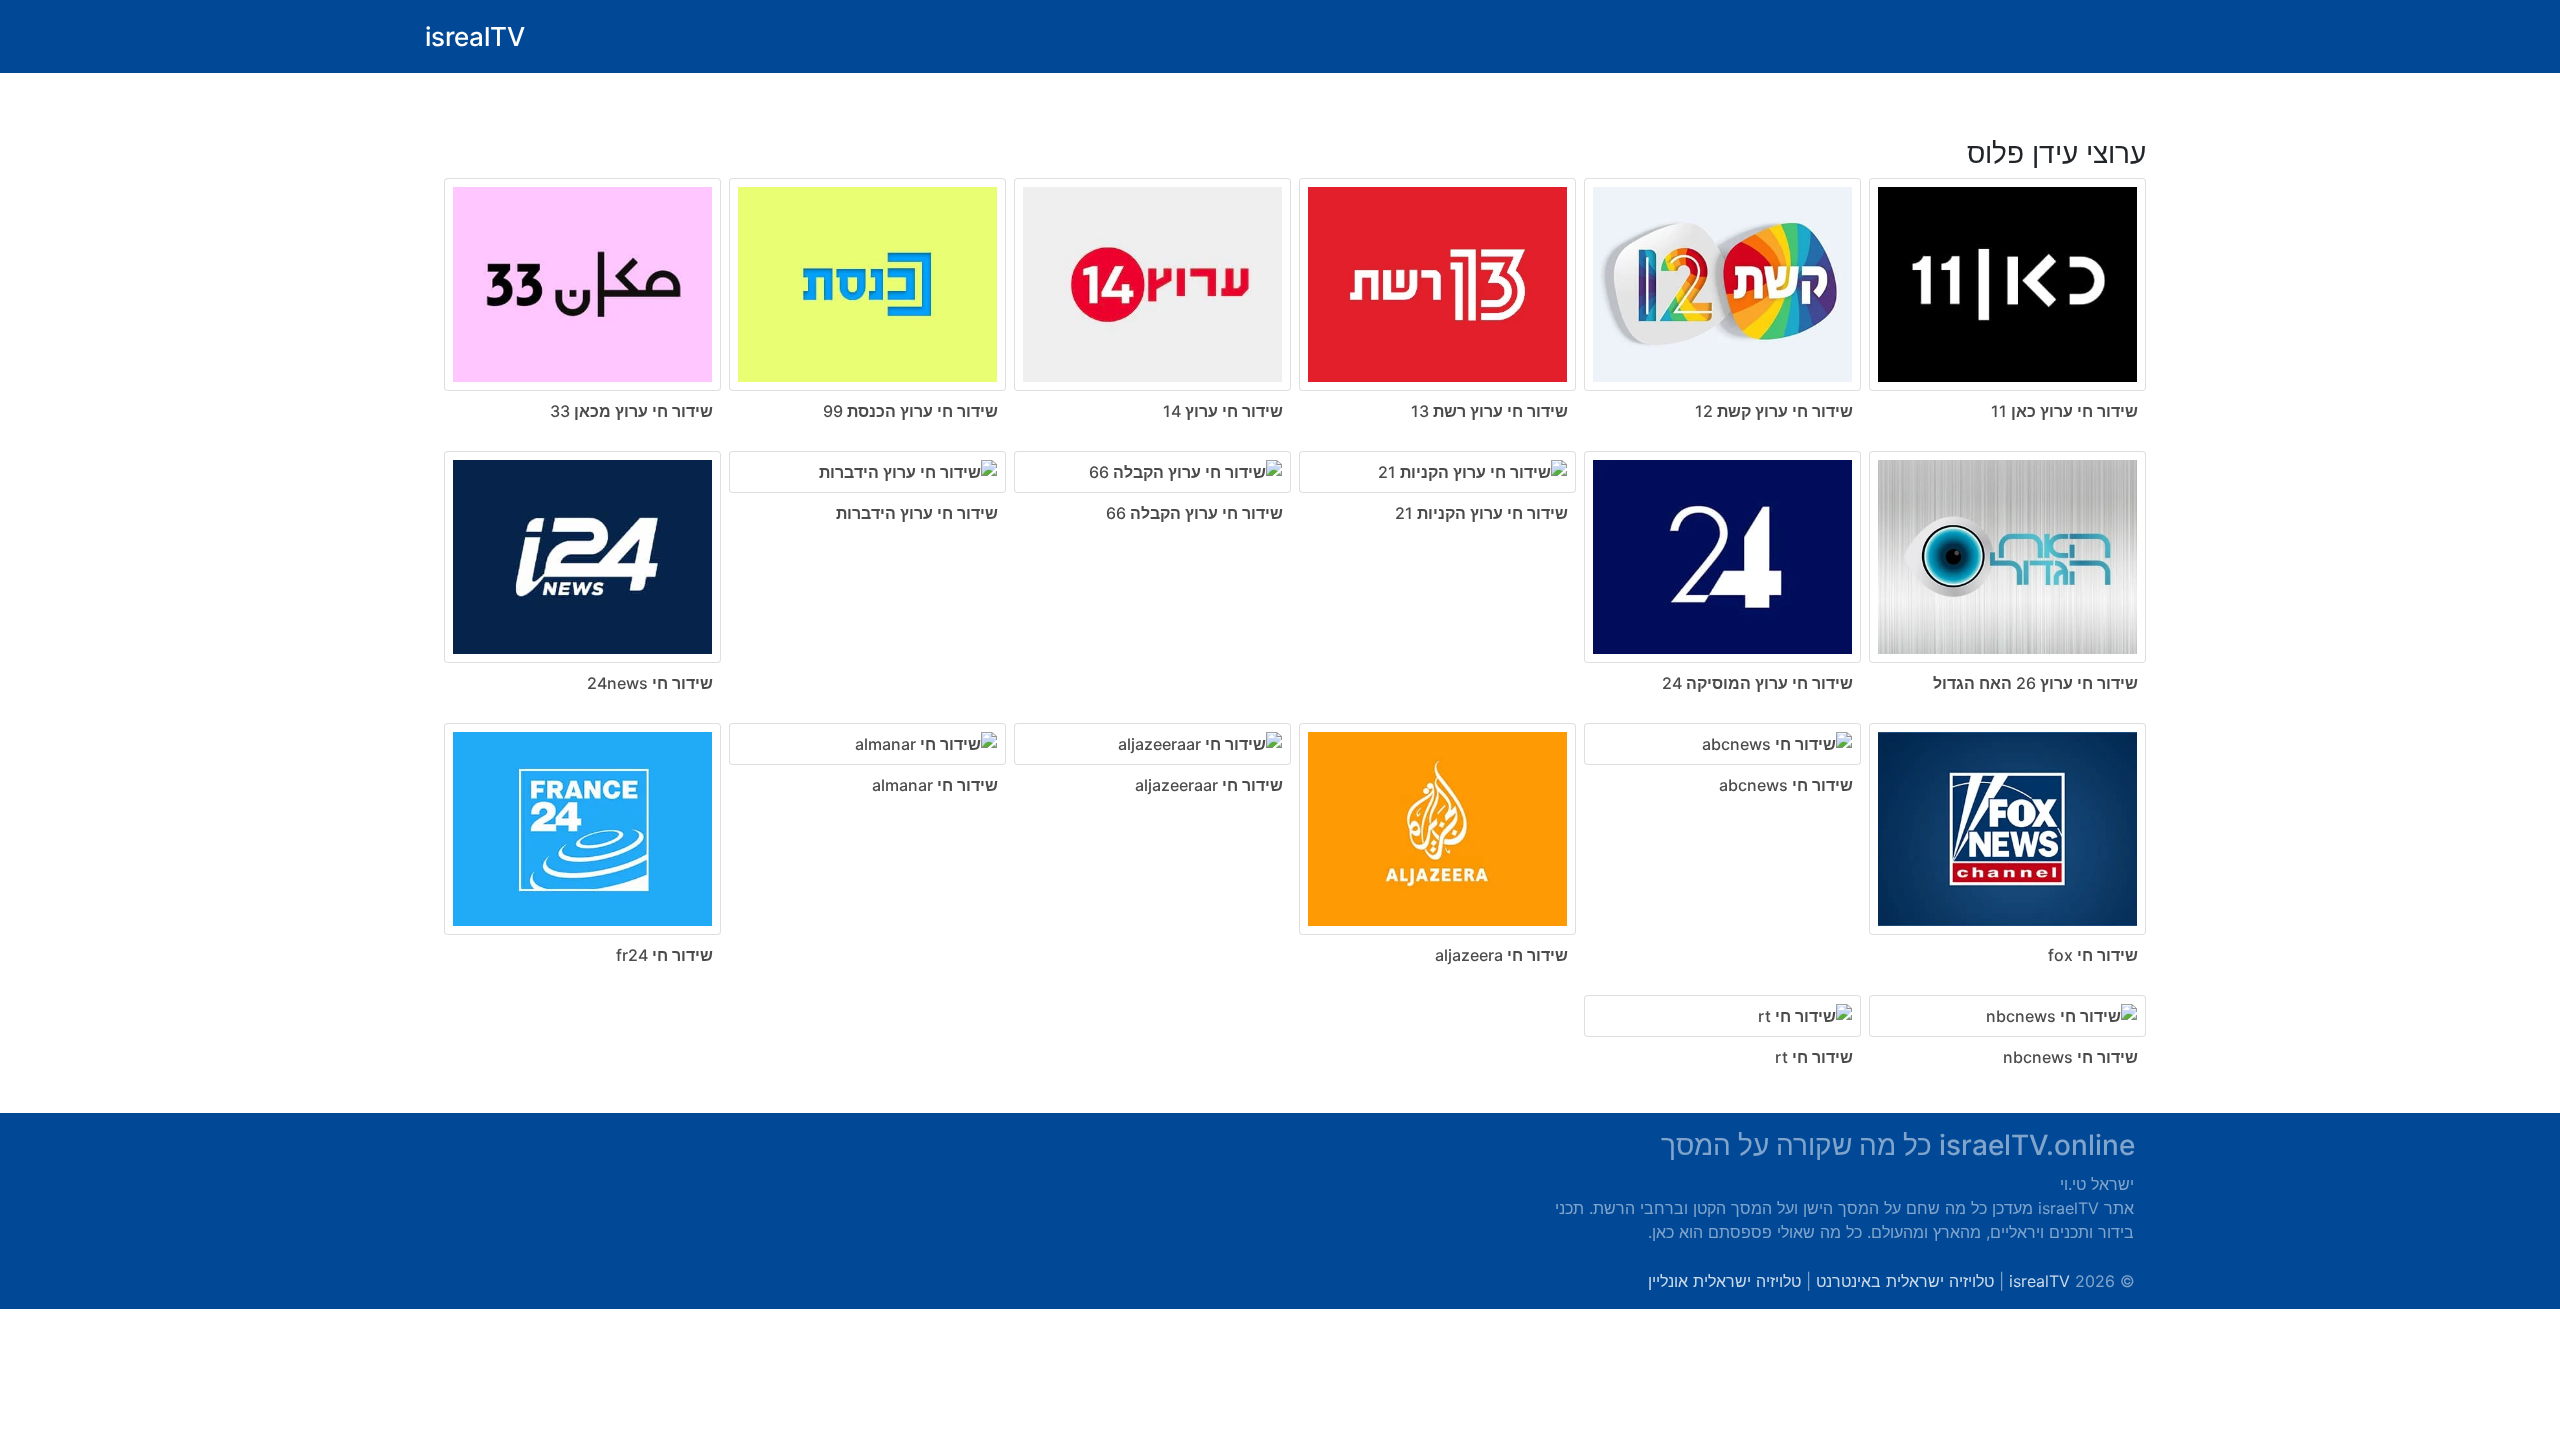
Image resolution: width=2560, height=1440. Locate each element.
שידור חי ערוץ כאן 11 (2064, 411)
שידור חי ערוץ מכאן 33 (631, 411)
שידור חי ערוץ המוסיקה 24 (1757, 683)
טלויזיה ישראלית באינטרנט (1905, 1281)
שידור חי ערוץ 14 (1223, 411)
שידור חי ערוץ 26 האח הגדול (2035, 683)
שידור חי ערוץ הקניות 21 (1481, 513)
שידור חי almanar (935, 785)
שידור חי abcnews (1786, 785)
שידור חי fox (2093, 955)
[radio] (1280, 593)
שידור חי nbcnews (2070, 1057)
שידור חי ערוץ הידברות (917, 513)
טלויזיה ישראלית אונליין (1724, 1281)
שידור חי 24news (650, 683)
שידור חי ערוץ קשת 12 (1774, 411)
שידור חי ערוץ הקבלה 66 (1194, 513)
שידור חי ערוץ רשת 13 (1489, 411)
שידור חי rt (1814, 1057)
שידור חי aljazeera (1501, 955)
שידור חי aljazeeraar (1209, 785)
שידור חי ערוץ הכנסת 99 (910, 411)
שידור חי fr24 (664, 955)
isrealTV (475, 36)
